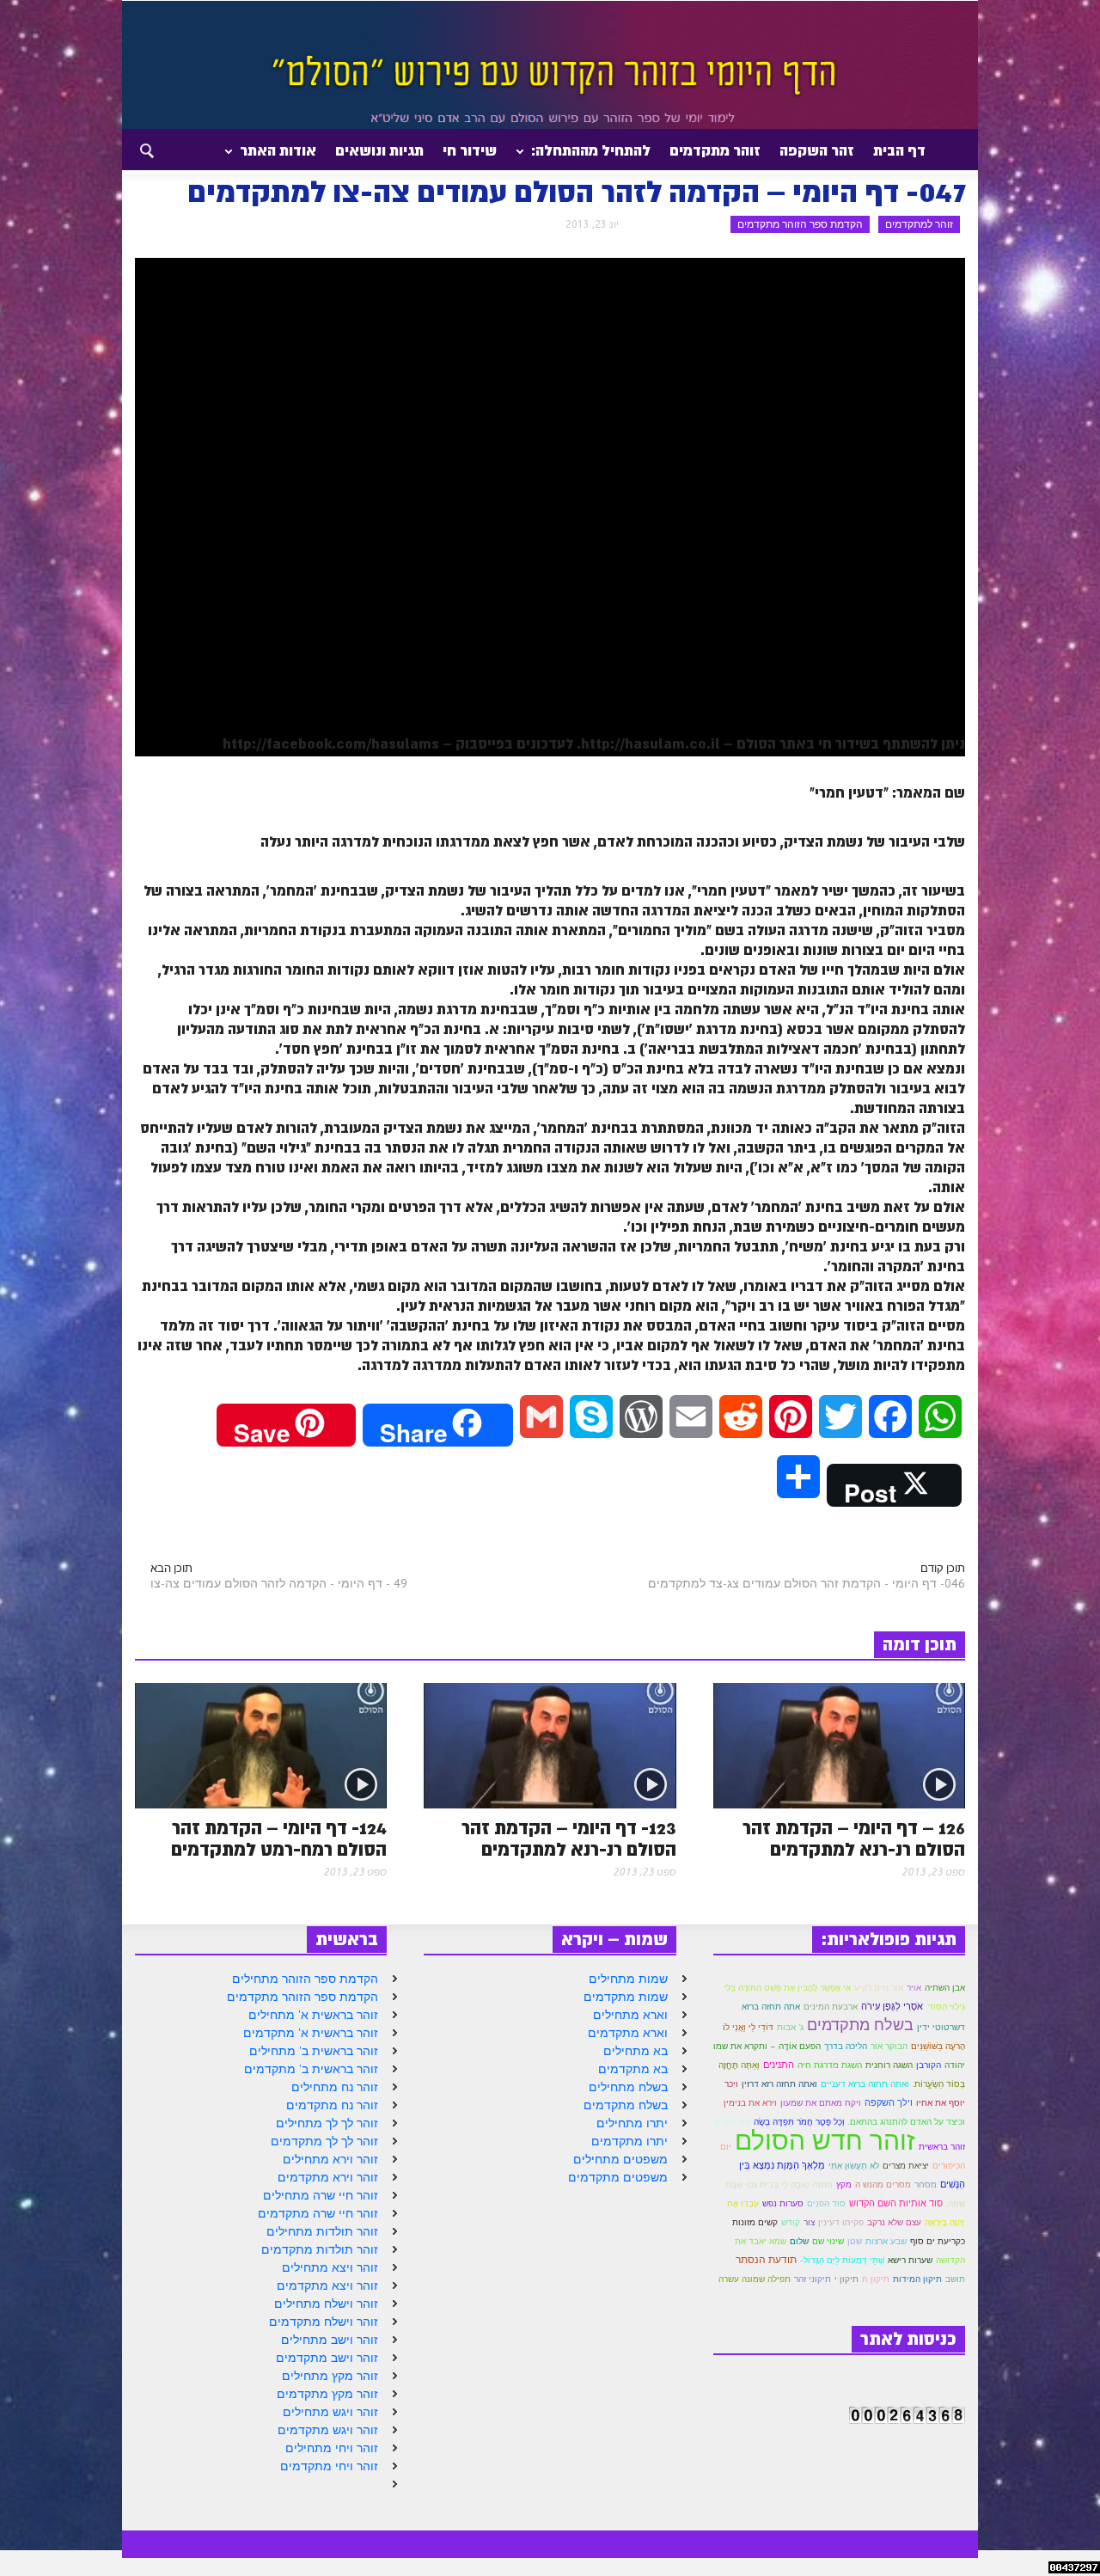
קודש (791, 2222)
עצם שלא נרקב (894, 2222)
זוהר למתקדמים (919, 224)
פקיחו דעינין (841, 2222)
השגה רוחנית (889, 2065)
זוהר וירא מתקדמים (328, 2177)
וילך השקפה (889, 2102)
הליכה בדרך (846, 2046)
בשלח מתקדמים (626, 2105)
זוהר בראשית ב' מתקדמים (311, 2069)
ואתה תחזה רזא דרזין (779, 2084)
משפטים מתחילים (620, 2159)
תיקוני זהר (813, 2279)
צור (809, 2222)
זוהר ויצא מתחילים (330, 2267)
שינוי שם (828, 2241)
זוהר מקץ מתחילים (330, 2376)
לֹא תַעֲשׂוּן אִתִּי (854, 2166)
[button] (131, 150)
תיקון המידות (917, 2279)
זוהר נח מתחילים (335, 2087)
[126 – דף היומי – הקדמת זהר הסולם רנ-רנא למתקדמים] (839, 1744)
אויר (914, 1988)
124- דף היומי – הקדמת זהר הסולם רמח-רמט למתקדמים (279, 1839)
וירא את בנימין (750, 2103)
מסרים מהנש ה (883, 2184)
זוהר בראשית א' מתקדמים (311, 2033)
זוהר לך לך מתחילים (327, 2123)
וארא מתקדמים (628, 2033)
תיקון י (846, 2279)
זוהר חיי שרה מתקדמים (318, 2213)
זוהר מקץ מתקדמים (327, 2394)
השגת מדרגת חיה (830, 2065)
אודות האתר (283, 157)
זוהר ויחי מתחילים (332, 2448)
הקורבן (929, 2065)
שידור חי (470, 150)
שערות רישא (910, 2260)
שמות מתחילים (628, 1979)
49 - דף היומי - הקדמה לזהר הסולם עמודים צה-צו (279, 1583)
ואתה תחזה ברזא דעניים (865, 2084)
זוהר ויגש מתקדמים (328, 2430)
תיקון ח (876, 2279)
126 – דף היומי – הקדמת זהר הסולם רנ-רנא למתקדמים (854, 1839)
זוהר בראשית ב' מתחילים (314, 2051)
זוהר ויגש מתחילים (330, 2412)
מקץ (844, 2184)
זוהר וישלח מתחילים (326, 2304)
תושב (955, 2279)
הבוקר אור (889, 2046)
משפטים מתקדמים (618, 2177)
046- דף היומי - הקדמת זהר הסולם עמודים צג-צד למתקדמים (807, 1583)
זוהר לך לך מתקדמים (324, 2141)
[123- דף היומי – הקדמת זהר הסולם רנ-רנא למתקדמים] (550, 1744)
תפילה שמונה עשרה (755, 2279)
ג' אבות (790, 2027)
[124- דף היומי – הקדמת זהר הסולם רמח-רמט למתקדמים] (261, 1744)
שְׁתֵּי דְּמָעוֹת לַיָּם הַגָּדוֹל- (842, 2260)
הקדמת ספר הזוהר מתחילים (305, 1979)
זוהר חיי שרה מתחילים (321, 2195)
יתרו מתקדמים (629, 2141)
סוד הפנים (826, 2203)
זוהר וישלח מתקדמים (324, 2322)
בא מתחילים (636, 2051)
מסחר (926, 2184)
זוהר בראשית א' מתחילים (313, 2015)
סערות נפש (783, 2203)
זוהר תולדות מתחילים (322, 2231)
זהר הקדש (732, 2122)
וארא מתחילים (630, 2015)
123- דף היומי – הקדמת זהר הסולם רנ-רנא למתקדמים (569, 1839)
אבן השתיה (945, 1988)
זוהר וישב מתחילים (330, 2340)
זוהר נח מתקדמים (332, 2105)
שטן (855, 2241)
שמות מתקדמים (626, 1997)
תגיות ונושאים (379, 150)
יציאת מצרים (906, 2165)
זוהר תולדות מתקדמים (320, 2249)
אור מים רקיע (879, 1987)
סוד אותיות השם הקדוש (896, 2203)
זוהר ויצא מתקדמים (327, 2285)
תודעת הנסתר (766, 2259)
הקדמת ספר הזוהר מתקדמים (800, 224)
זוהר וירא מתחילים (330, 2159)
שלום (799, 2241)
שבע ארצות (886, 2241)
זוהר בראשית (942, 2147)
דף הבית (899, 150)
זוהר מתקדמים (715, 150)
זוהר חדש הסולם (825, 2140)
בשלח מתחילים (628, 2087)
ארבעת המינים (831, 2007)
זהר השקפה (817, 150)
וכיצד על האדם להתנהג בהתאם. (907, 2122)
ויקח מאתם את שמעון (821, 2103)
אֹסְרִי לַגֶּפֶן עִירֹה (892, 2006)
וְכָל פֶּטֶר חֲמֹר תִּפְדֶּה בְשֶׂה (799, 2122)
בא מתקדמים (633, 2069)
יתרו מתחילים (632, 2123)
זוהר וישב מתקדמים (327, 2358)
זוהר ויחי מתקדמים (329, 2466)
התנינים (779, 2065)
